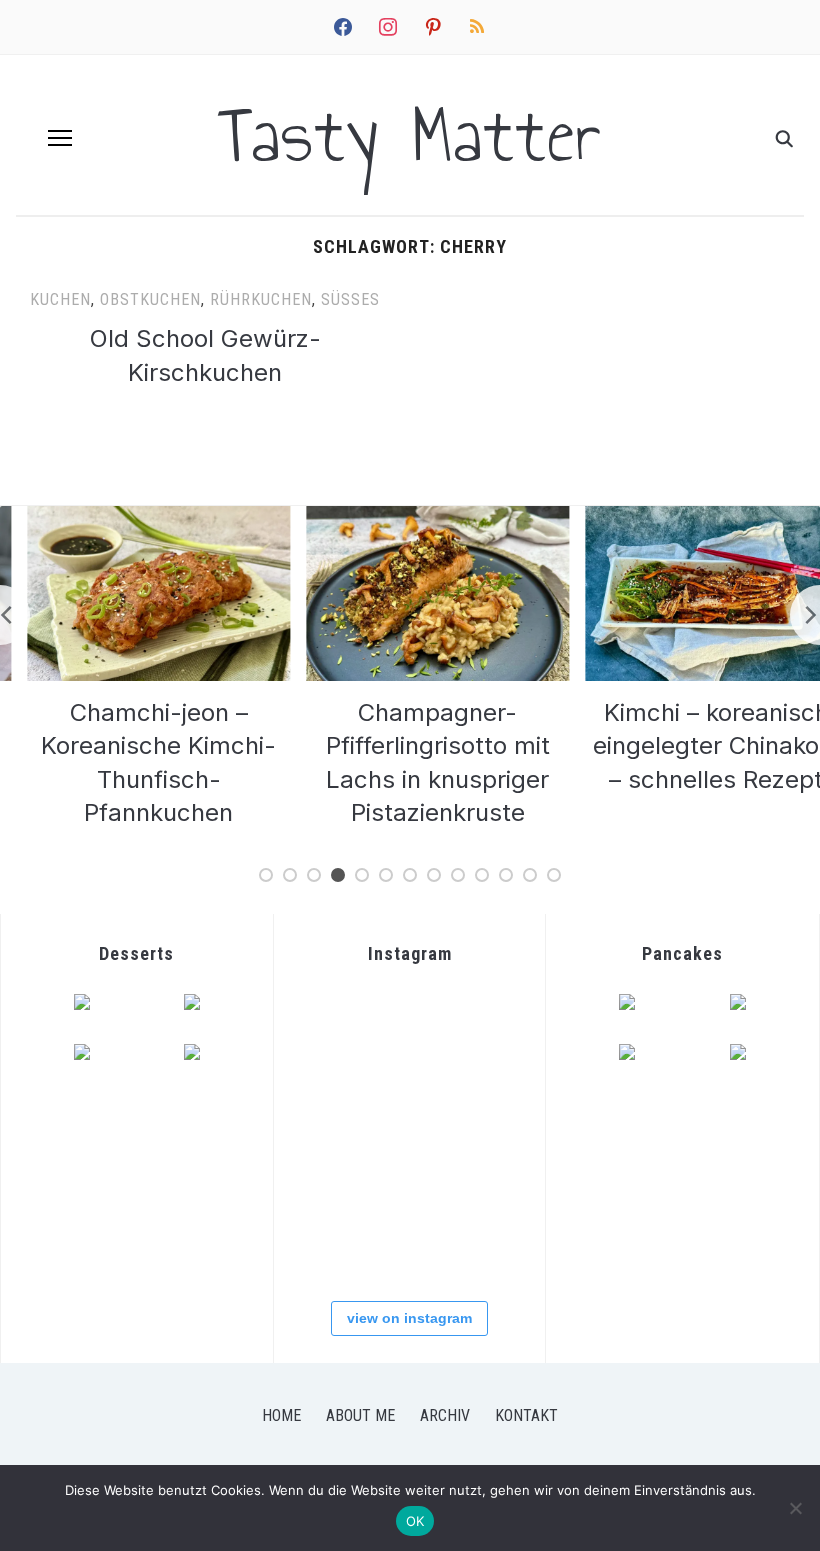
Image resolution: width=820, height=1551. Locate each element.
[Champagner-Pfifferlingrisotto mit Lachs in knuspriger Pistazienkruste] (412, 518)
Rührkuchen (261, 299)
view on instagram (409, 1318)
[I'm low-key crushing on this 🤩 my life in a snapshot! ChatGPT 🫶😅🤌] (335, 1171)
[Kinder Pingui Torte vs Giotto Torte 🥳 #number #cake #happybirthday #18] (481, 1244)
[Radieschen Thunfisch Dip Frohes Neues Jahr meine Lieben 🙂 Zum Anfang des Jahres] (408, 1171)
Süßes (350, 299)
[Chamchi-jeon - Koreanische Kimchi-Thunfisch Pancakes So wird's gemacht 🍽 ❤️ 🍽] (408, 1025)
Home (281, 1415)
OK (415, 1521)
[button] (60, 138)
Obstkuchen (150, 299)
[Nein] (795, 1508)
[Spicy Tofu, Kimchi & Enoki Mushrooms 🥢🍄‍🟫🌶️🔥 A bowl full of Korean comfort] (335, 1025)
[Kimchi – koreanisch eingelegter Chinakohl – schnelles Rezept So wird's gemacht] (335, 1098)
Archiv (445, 1415)
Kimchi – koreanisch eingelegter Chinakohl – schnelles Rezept (691, 746)
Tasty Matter (410, 135)
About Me (360, 1415)
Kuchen (60, 299)
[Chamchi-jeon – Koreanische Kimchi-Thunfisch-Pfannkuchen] (134, 518)
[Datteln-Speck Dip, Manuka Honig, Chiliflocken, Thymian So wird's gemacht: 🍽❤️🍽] (408, 1244)
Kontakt (526, 1415)
